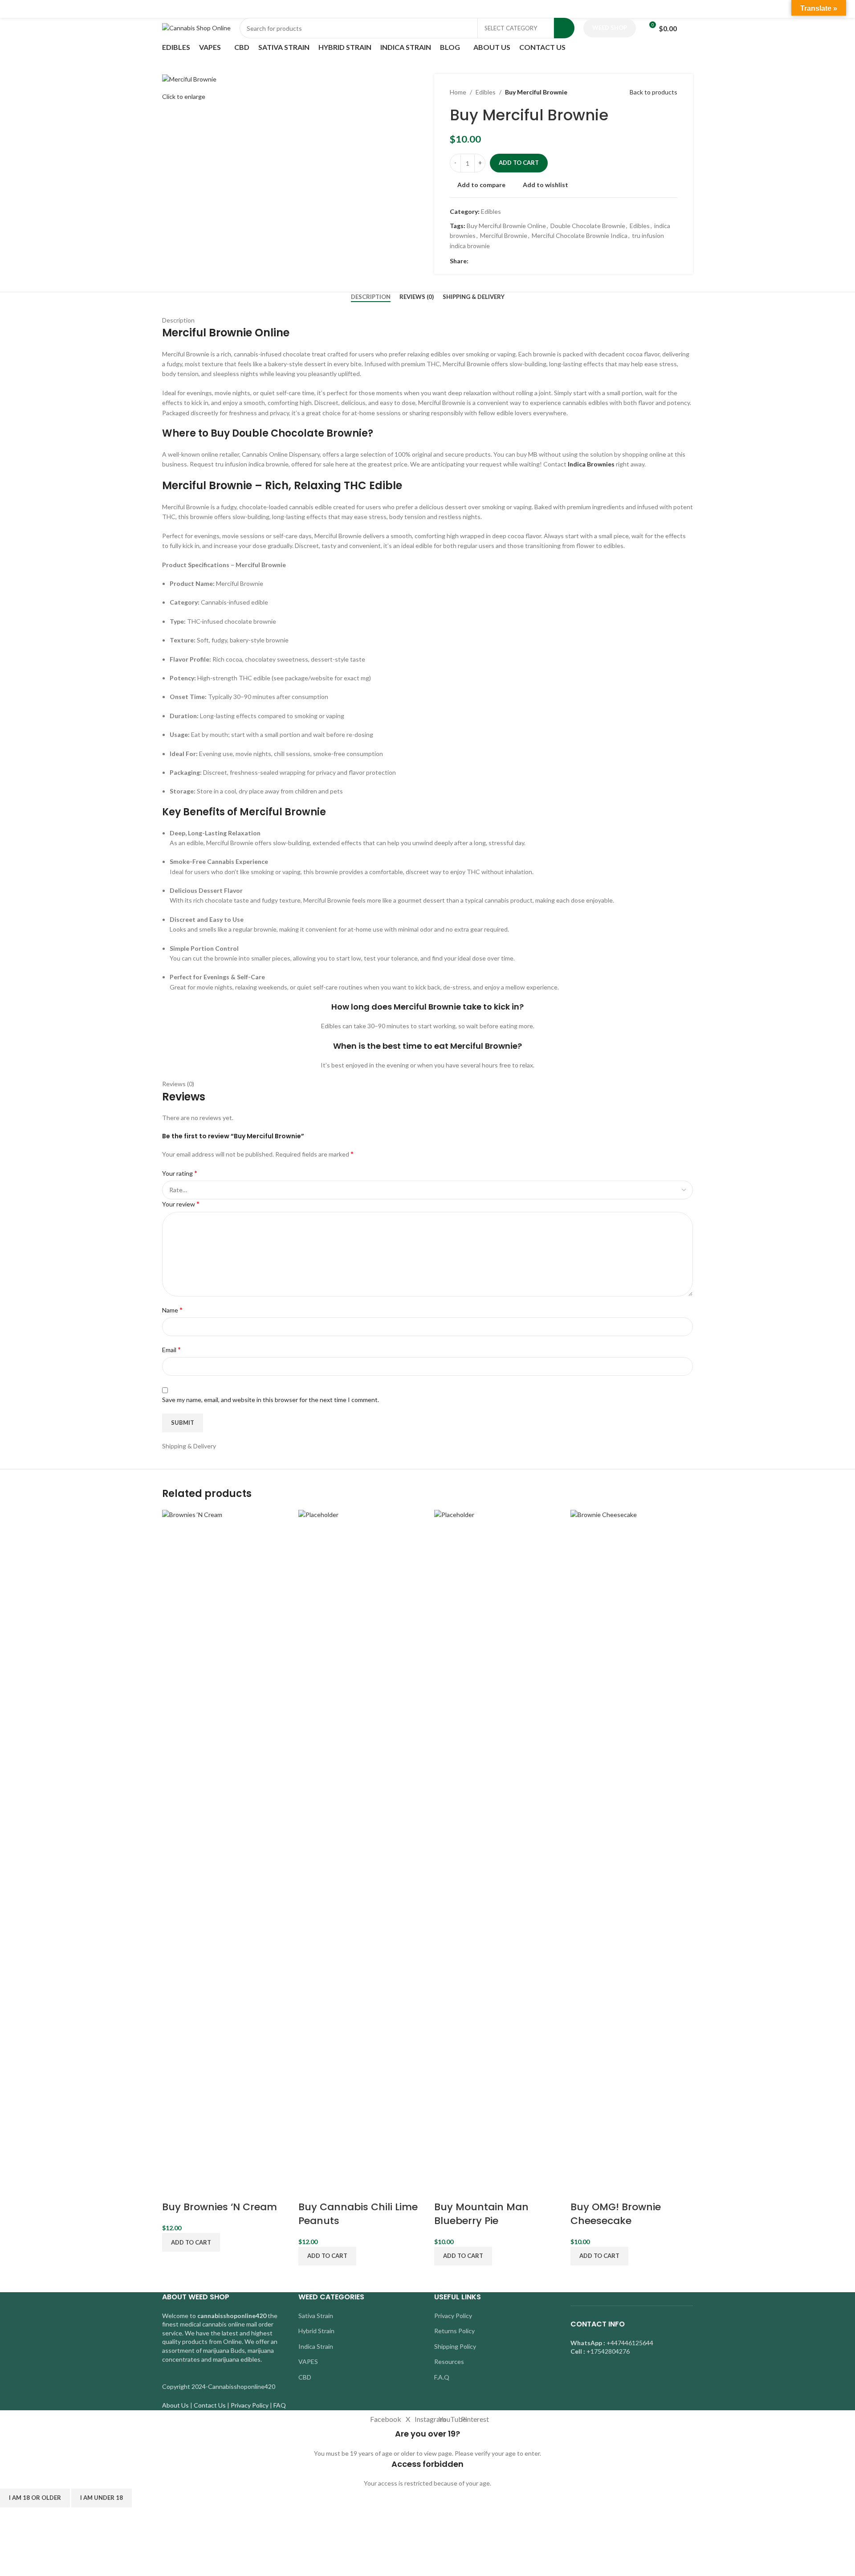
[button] (191, 2242)
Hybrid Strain (316, 2331)
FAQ (280, 2405)
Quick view (197, 2189)
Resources (449, 2361)
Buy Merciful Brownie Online (506, 226)
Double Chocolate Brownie (588, 226)
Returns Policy (454, 2331)
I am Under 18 (102, 2498)
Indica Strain (316, 2346)
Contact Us (210, 2405)
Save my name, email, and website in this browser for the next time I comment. (271, 1400)
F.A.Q (442, 2377)
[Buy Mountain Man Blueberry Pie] (496, 1843)
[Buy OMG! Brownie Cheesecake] (632, 1843)
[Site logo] (196, 27)
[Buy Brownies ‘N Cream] (224, 1843)
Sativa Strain (316, 2316)
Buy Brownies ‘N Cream (220, 2207)
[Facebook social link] (474, 261)
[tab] (371, 297)
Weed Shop (610, 28)
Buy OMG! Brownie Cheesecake (616, 2214)
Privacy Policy (453, 2316)
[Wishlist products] (689, 28)
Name (172, 1310)
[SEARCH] (564, 28)
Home (458, 92)
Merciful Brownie (504, 235)
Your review (181, 1204)
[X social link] (484, 261)
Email (171, 1349)
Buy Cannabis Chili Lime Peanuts (358, 2214)
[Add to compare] (173, 2189)
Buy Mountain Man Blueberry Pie (481, 2214)
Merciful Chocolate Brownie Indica (580, 235)
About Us (175, 2405)
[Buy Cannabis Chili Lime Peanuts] (360, 1843)
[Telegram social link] (515, 261)
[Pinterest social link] (494, 261)
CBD (305, 2377)
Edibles (486, 92)
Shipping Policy (455, 2346)
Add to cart (519, 163)
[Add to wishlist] (220, 2189)
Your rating (180, 1173)
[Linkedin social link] (504, 261)
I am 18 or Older (35, 2498)
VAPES (308, 2361)
